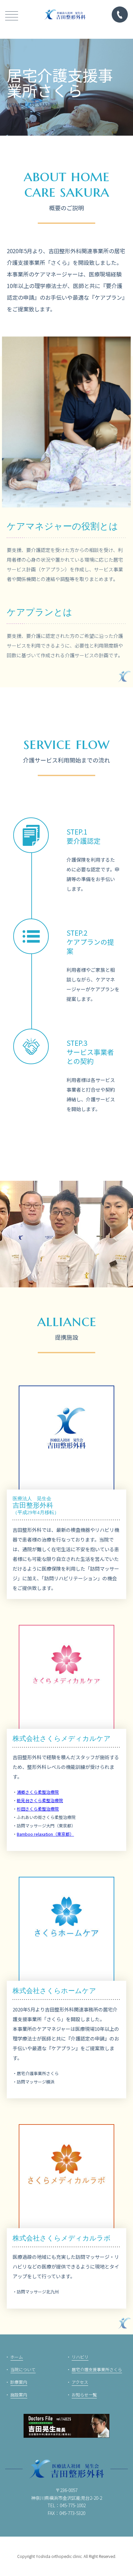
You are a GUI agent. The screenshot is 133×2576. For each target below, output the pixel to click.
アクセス (80, 2382)
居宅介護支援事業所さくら (97, 2369)
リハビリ (80, 2357)
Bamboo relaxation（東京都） (45, 1834)
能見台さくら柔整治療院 (40, 1800)
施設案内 (19, 2395)
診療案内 (19, 2382)
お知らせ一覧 (84, 2395)
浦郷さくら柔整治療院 (38, 1792)
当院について (23, 2369)
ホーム (17, 2357)
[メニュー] (12, 15)
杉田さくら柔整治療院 (38, 1809)
